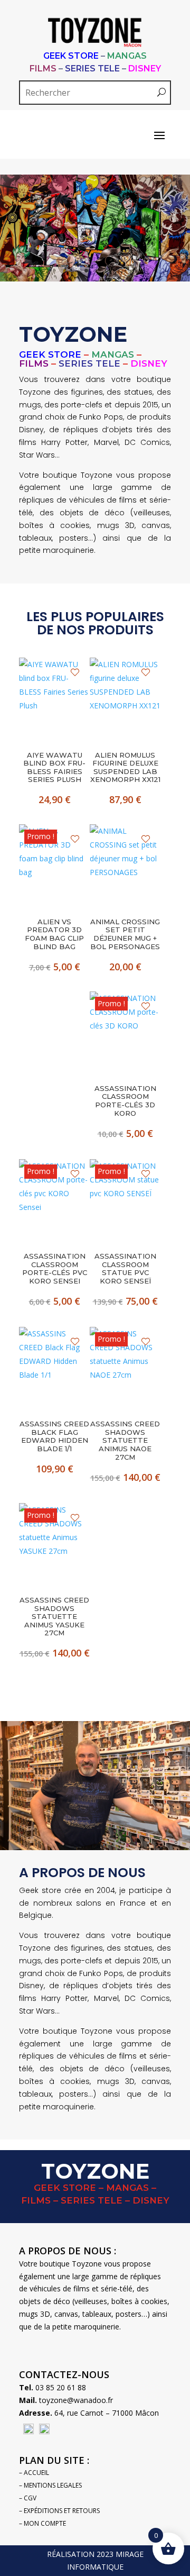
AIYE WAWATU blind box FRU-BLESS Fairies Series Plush (54, 768)
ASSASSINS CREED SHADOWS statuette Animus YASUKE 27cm (54, 1617)
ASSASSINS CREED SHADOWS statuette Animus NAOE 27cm (125, 1440)
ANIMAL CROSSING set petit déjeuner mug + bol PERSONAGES (125, 934)
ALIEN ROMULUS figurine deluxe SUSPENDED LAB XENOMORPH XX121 (125, 768)
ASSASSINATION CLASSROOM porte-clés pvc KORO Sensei (55, 1269)
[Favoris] (75, 672)
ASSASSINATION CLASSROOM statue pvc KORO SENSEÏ (125, 1269)
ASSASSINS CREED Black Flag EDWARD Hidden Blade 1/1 (54, 1436)
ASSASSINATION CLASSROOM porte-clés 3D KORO (125, 1101)
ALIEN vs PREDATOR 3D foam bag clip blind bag (54, 934)
